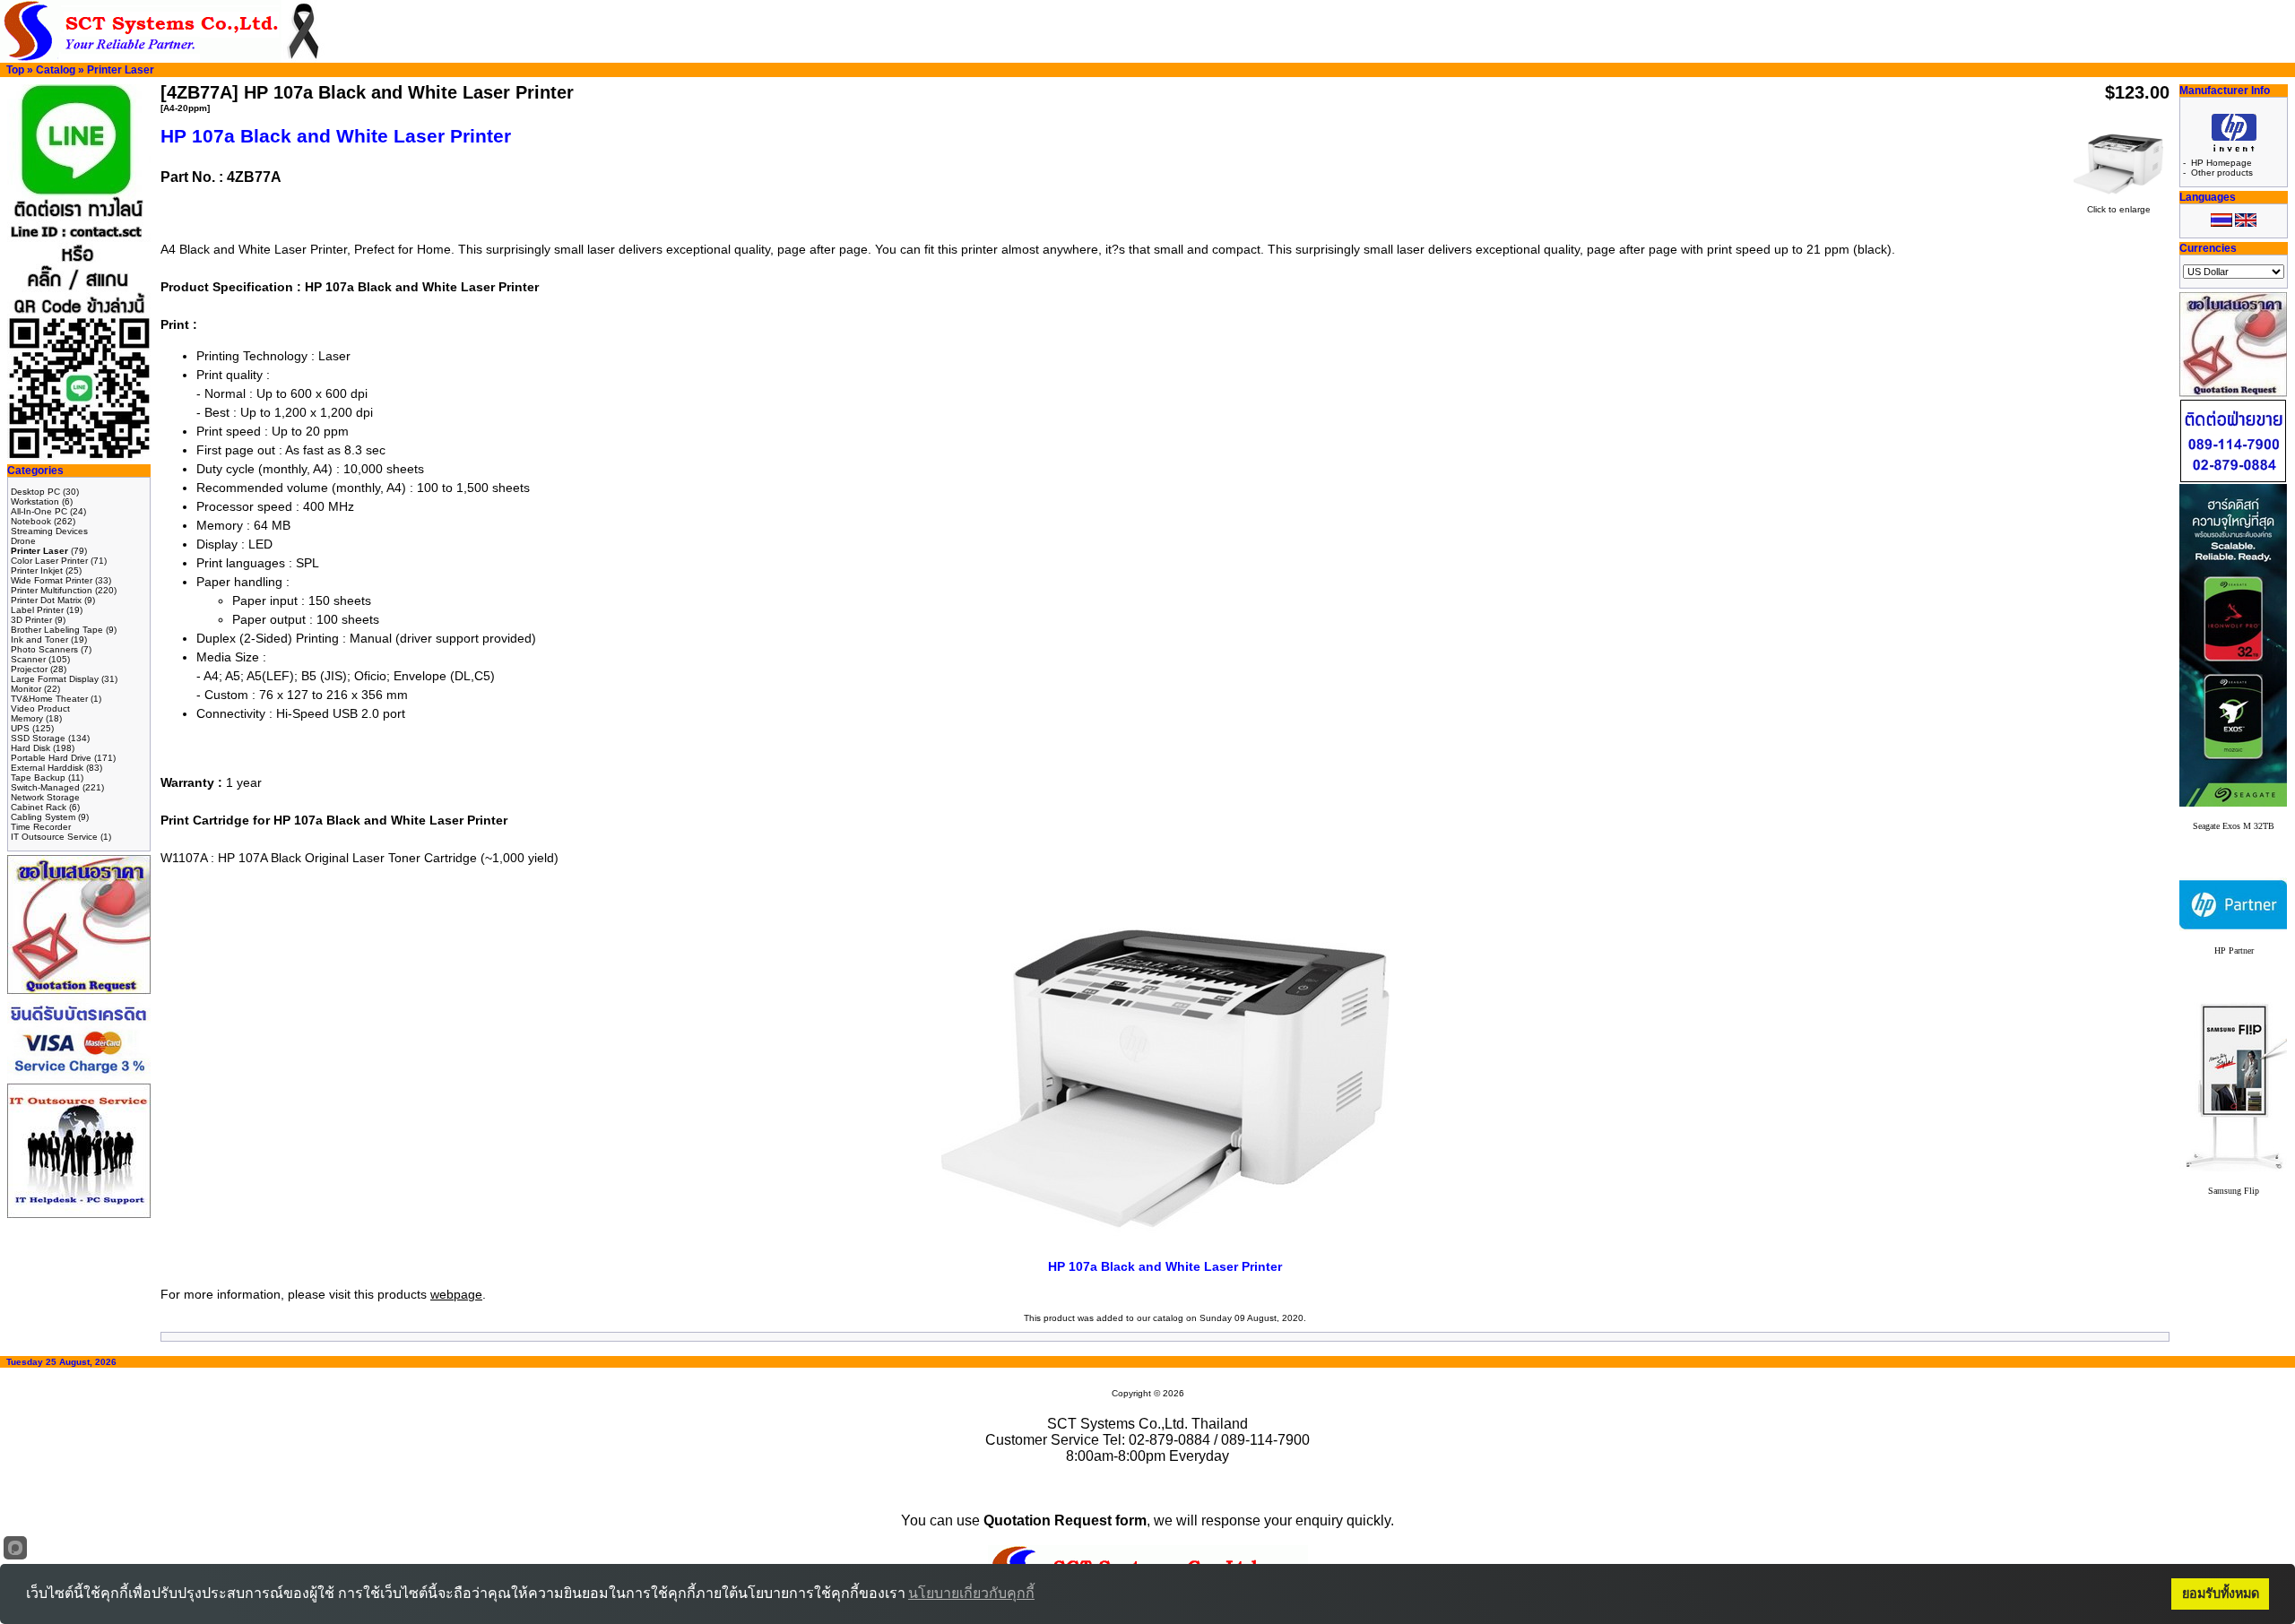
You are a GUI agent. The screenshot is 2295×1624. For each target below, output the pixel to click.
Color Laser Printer (49, 561)
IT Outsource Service (54, 837)
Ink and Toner (39, 639)
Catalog (56, 70)
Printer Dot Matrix (46, 600)
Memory (27, 718)
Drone (23, 541)
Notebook (31, 521)
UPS (20, 728)
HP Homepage (2221, 163)
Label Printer (37, 610)
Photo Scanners (44, 649)
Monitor (26, 689)
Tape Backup (38, 777)
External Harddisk (47, 768)
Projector (29, 669)
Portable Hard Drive (51, 758)
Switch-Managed (45, 787)
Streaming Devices (49, 531)
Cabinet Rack (39, 807)
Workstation (35, 501)
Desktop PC (35, 492)
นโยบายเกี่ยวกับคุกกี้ (971, 1593)
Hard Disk (30, 748)
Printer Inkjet (37, 570)
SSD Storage (38, 738)
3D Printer (31, 620)
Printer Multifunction (52, 590)
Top (15, 70)
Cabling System (43, 817)
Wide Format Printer (52, 580)
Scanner (28, 659)
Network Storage (45, 797)
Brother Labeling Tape (57, 630)
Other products (2222, 173)
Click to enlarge (2119, 209)
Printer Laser (121, 70)
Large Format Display (55, 679)
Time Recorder (41, 827)
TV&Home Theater (49, 699)
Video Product (40, 708)
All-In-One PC (39, 511)
